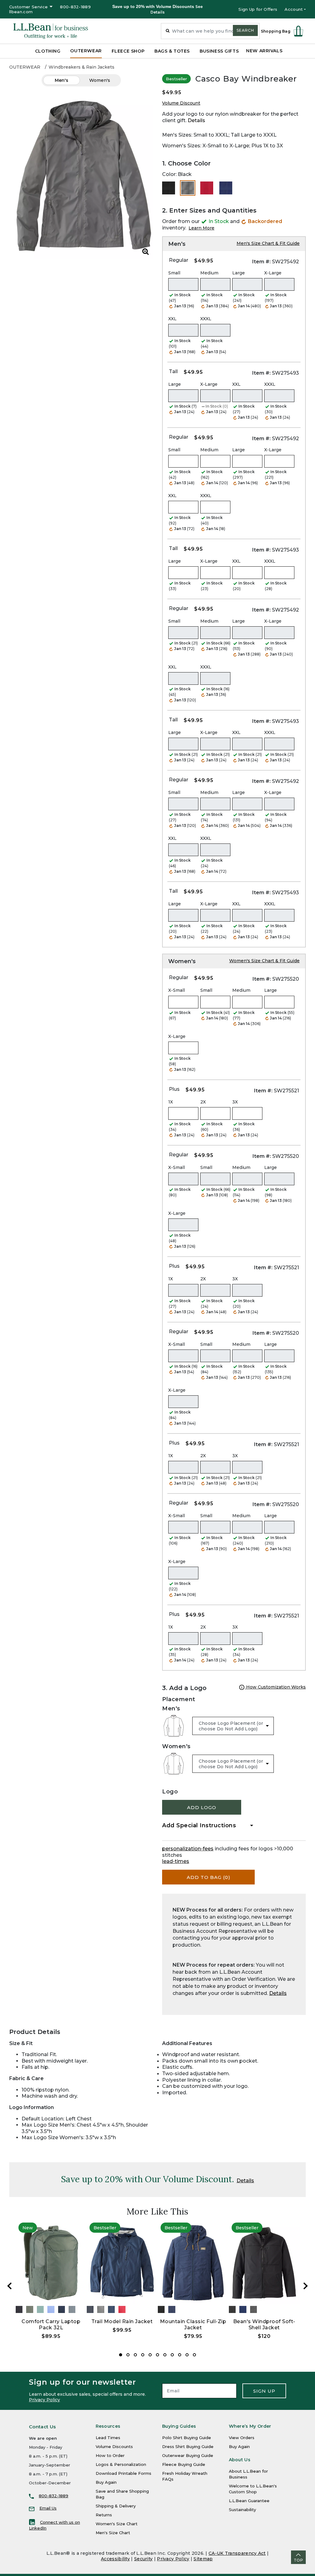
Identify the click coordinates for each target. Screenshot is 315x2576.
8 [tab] (172, 2355)
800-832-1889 (75, 7)
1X (171, 1102)
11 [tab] (194, 2355)
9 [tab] (180, 2355)
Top (298, 2560)
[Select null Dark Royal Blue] (226, 188)
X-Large (273, 273)
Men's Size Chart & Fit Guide (268, 243)
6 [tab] (157, 2355)
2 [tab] (128, 2355)
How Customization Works (275, 1687)
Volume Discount (181, 103)
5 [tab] (150, 2355)
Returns (104, 2515)
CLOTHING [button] (48, 51)
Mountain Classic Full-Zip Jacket (193, 2325)
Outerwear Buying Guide (188, 2455)
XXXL (206, 319)
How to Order (110, 2455)
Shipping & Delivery (116, 2506)
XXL (172, 319)
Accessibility (115, 2559)
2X (203, 1102)
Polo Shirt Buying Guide (187, 2438)
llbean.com (21, 12)
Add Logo (202, 1807)
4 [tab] (143, 2355)
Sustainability (242, 2510)
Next (305, 2286)
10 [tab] (187, 2355)
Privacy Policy (44, 2400)
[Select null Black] (169, 188)
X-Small (177, 990)
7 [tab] (165, 2355)
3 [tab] (135, 2355)
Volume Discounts (114, 2446)
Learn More (201, 228)
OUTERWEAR (25, 67)
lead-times (176, 1861)
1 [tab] (121, 2355)
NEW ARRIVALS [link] (264, 51)
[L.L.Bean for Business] (51, 31)
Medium (209, 273)
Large (239, 273)
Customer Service (28, 7)
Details (196, 120)
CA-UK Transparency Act (237, 2553)
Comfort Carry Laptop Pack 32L (51, 2325)
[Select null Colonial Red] (207, 188)
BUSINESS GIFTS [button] (219, 51)
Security (143, 2559)
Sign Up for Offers (258, 9)
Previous (10, 2286)
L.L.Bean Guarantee (249, 2501)
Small (174, 273)
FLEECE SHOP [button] (128, 51)
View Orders (242, 2438)
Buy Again (106, 2482)
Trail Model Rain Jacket (122, 2321)
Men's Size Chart (113, 2533)
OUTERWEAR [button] (86, 51)
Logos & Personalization (121, 2464)
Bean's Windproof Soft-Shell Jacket (264, 2325)
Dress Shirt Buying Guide (188, 2446)
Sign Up (264, 2391)
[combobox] (210, 31)
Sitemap (203, 2559)
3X (235, 1102)
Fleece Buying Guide (184, 2464)
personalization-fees (188, 1849)
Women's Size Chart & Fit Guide (264, 961)
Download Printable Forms (124, 2473)
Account (294, 9)
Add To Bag (209, 1877)
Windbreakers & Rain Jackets (82, 67)
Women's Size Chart (117, 2524)
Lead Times (108, 2438)
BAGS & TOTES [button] (172, 51)
